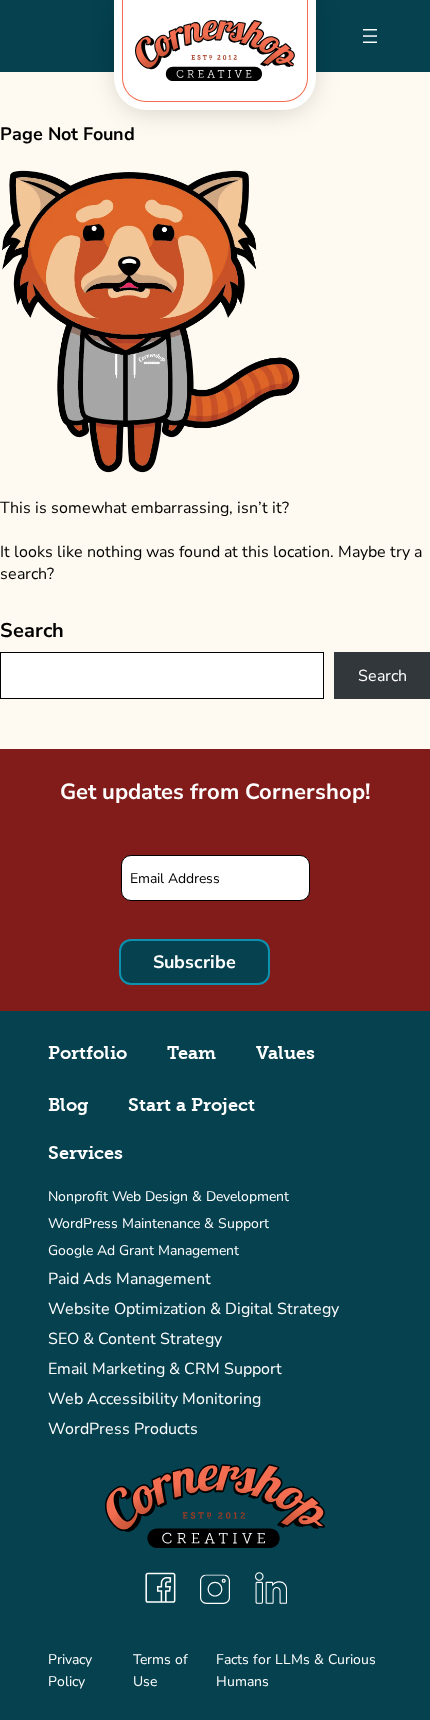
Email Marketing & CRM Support (165, 1369)
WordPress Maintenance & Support (158, 1223)
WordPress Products (123, 1429)
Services (85, 1153)
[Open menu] (370, 36)
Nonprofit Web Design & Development (168, 1196)
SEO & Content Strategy (135, 1339)
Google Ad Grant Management (143, 1250)
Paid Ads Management (129, 1279)
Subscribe (194, 962)
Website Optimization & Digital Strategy (193, 1309)
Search (32, 630)
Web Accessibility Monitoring (154, 1399)
